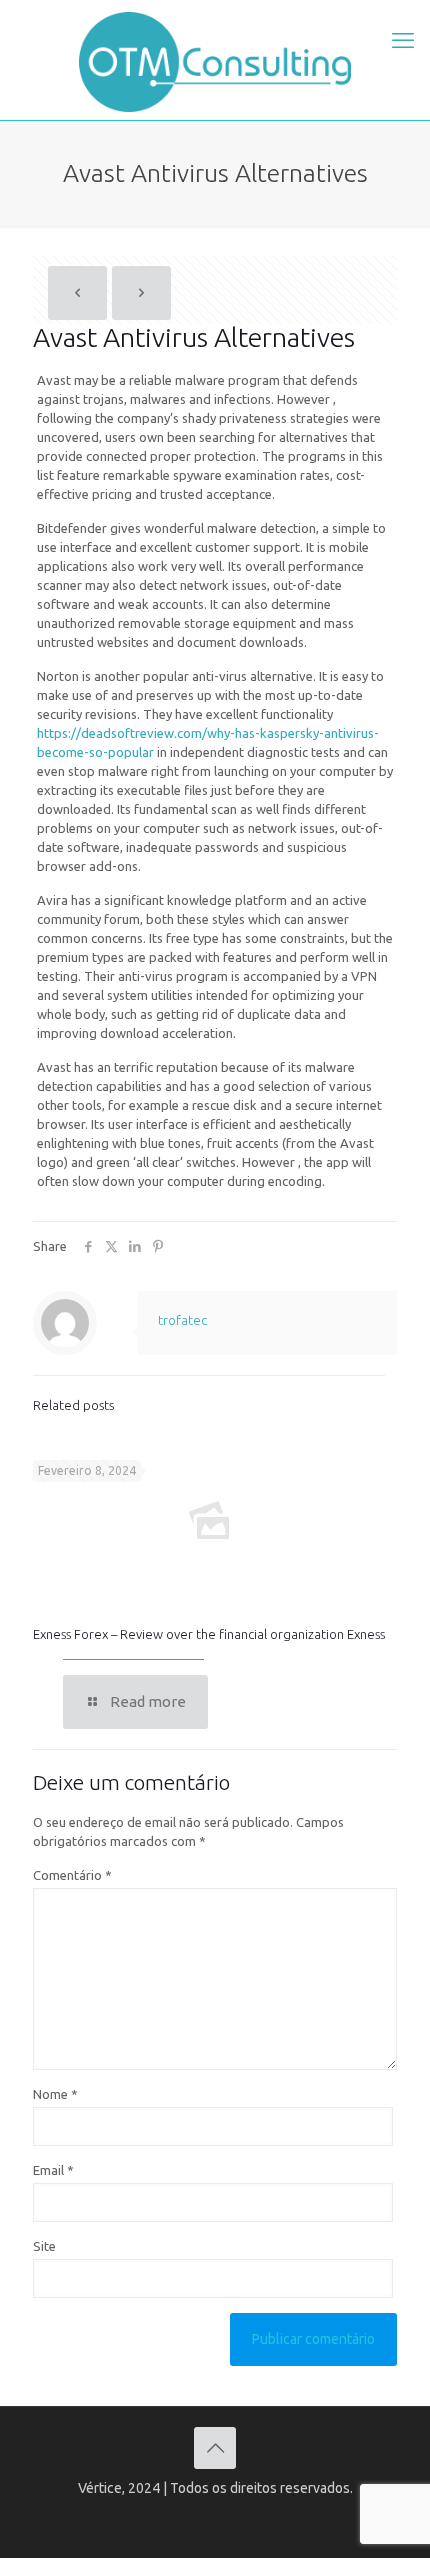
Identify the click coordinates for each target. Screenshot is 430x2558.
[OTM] (215, 60)
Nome (55, 2094)
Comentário (72, 1875)
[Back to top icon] (215, 2448)
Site (44, 2246)
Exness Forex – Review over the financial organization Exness (209, 1634)
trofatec (182, 1320)
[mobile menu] (403, 40)
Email (53, 2170)
